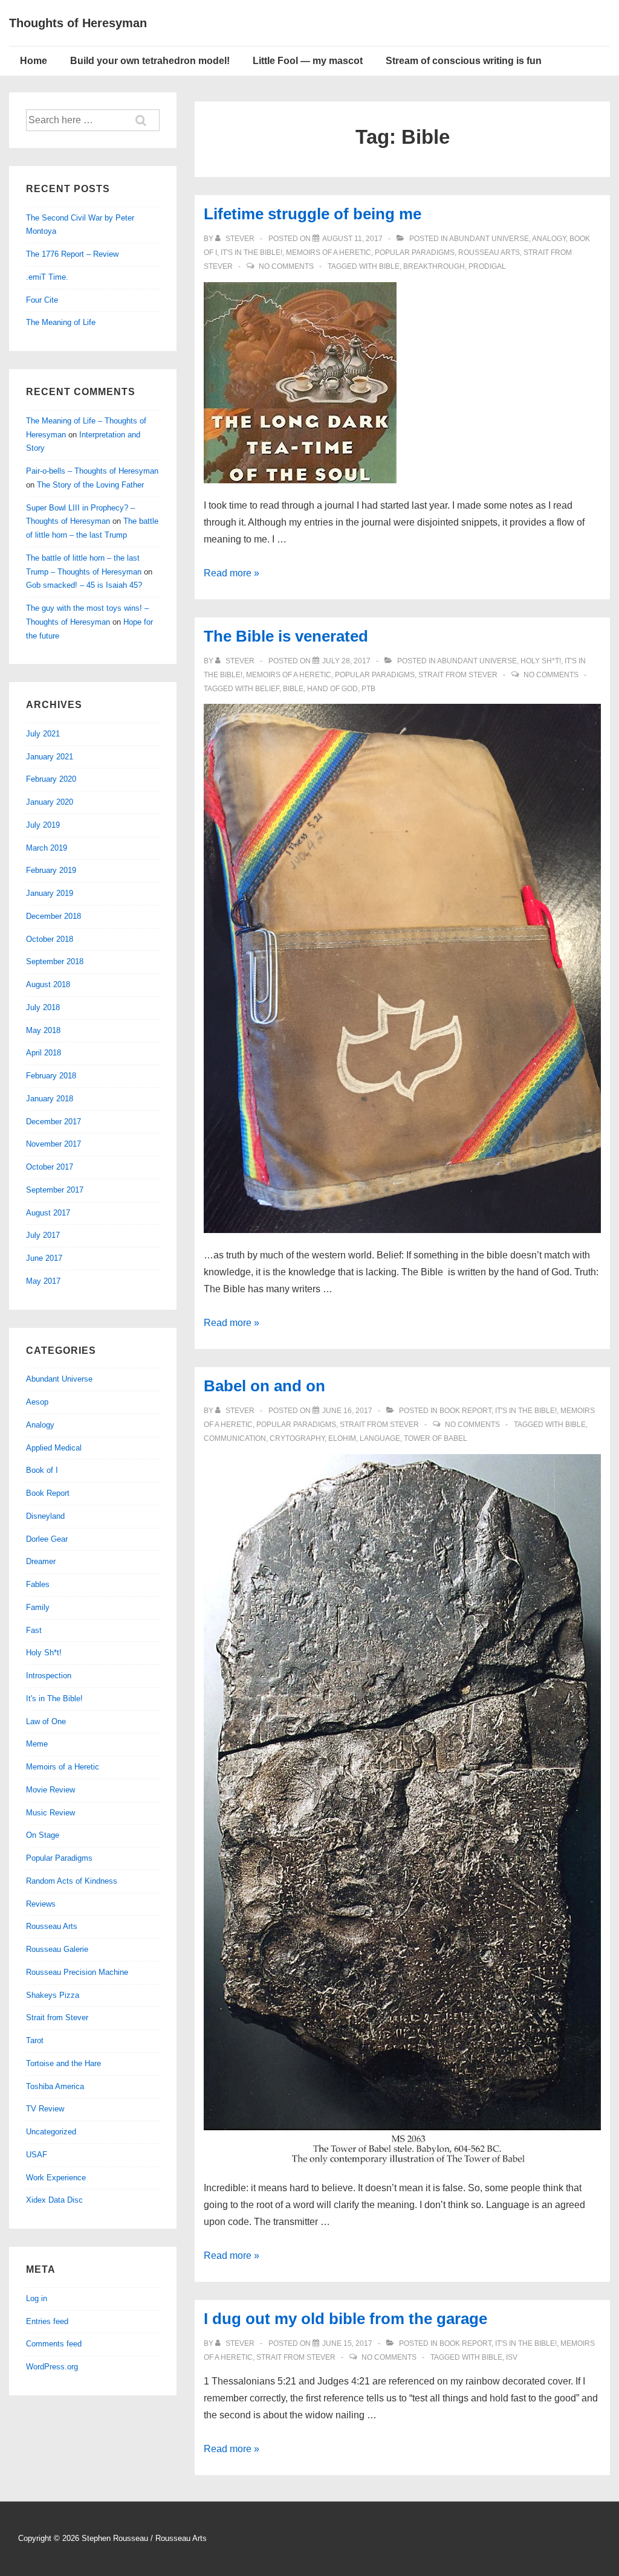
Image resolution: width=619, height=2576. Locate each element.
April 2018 (44, 1053)
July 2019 (43, 825)
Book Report (465, 1411)
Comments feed (54, 2344)
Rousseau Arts (489, 253)
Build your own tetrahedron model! (150, 61)
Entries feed (47, 2321)
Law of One (46, 1721)
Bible (389, 266)
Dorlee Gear (47, 1539)
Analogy (549, 239)
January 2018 (50, 1099)
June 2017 (44, 1258)
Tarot (35, 2040)
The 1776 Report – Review (72, 254)
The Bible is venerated (286, 636)
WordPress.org (52, 2367)
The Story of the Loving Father (90, 485)
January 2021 (50, 757)
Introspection (49, 1676)
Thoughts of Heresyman (78, 23)
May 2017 (43, 1281)
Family (38, 1607)
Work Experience (56, 2178)
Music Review (50, 1813)
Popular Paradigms (415, 253)
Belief (267, 689)
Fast (34, 1630)
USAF (37, 2155)
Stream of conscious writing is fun (464, 61)
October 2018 (50, 939)
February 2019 (51, 870)
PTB (368, 689)
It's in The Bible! (251, 253)
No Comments (286, 266)
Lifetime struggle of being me (313, 214)
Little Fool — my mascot (308, 61)
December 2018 (53, 916)
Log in (37, 2298)
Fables (38, 1584)
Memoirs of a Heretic (329, 253)
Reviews (41, 1904)
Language (380, 1438)
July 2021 (43, 734)
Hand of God (332, 689)
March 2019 (47, 848)
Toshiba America (55, 2086)
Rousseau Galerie (57, 1949)
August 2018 (48, 984)
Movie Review (50, 1790)
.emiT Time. (47, 277)
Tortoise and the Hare (63, 2063)
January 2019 (50, 893)
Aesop (37, 1402)
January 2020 (50, 802)
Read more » (232, 573)
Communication (235, 1438)
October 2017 (50, 1167)
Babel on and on (264, 1386)
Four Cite (42, 300)
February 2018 (51, 1076)
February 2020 (51, 779)
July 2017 (43, 1235)
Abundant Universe (489, 239)
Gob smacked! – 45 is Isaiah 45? (84, 585)
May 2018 (43, 1030)
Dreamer (41, 1561)
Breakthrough (434, 266)
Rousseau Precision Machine (77, 1972)
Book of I (42, 1470)
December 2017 (53, 1122)
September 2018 (55, 961)
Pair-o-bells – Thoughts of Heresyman (92, 471)
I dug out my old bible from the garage (345, 2319)
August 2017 (48, 1213)
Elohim (342, 1438)
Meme (37, 1744)
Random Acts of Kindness (72, 1881)
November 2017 (53, 1144)
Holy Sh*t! (541, 661)
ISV (512, 2357)
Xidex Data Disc (54, 2200)
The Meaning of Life (61, 322)
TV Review (45, 2109)
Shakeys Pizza (53, 1995)
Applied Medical (54, 1448)
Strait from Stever (458, 675)
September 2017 (55, 1190)
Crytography (297, 1438)
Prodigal (487, 266)
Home (34, 61)
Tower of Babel (436, 1438)
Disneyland (45, 1516)
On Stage (43, 1835)
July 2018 (43, 1007)
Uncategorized (51, 2132)
